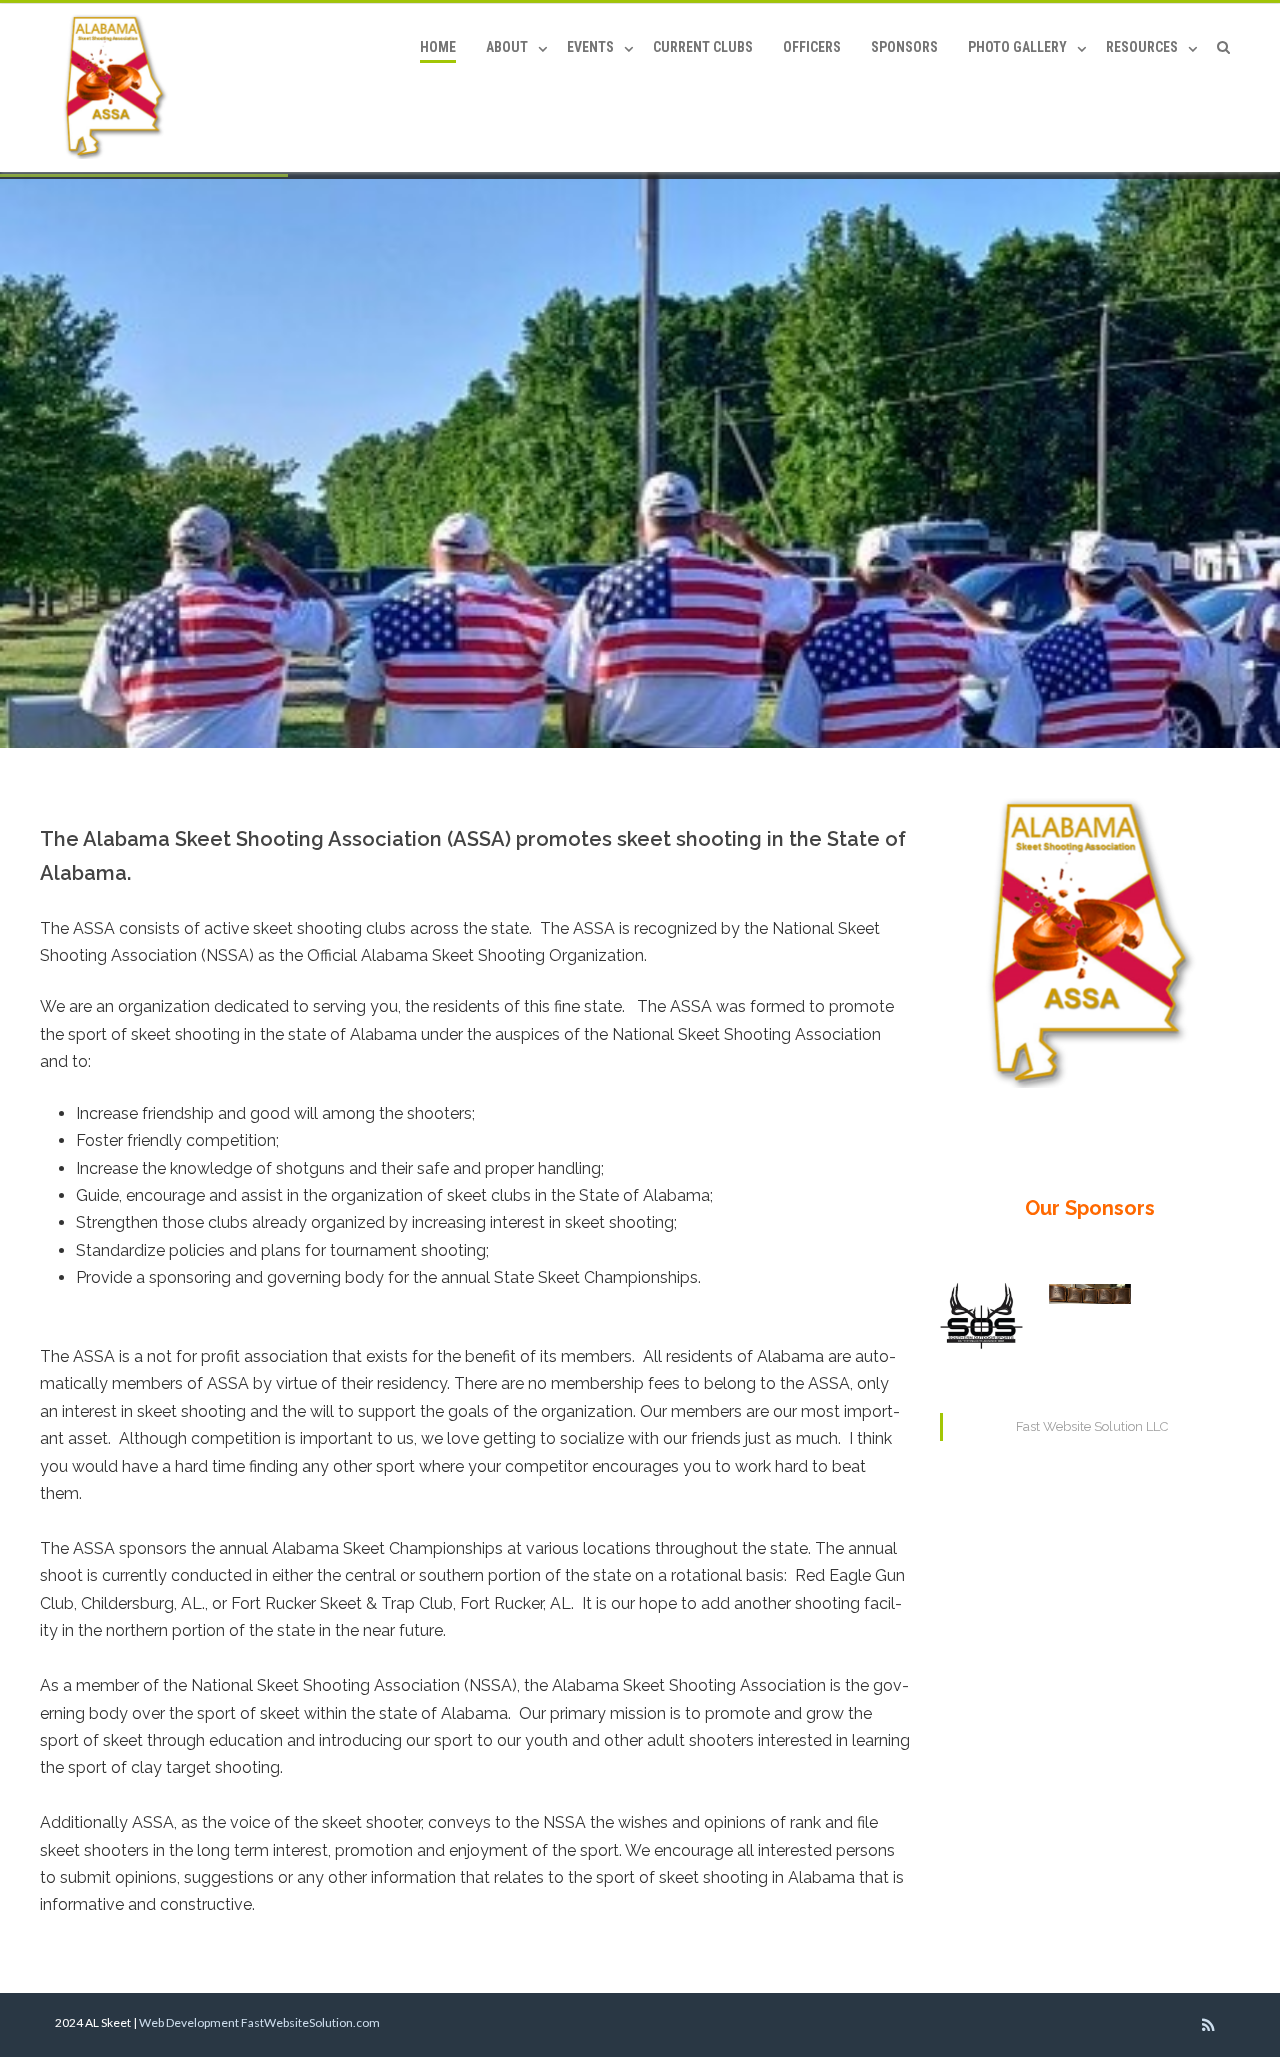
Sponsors (904, 47)
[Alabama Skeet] (120, 88)
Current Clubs (703, 47)
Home (438, 47)
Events (590, 47)
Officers (812, 47)
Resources (1142, 47)
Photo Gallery (1017, 47)
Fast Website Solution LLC (1092, 1426)
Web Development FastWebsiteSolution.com (259, 2022)
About (507, 47)
